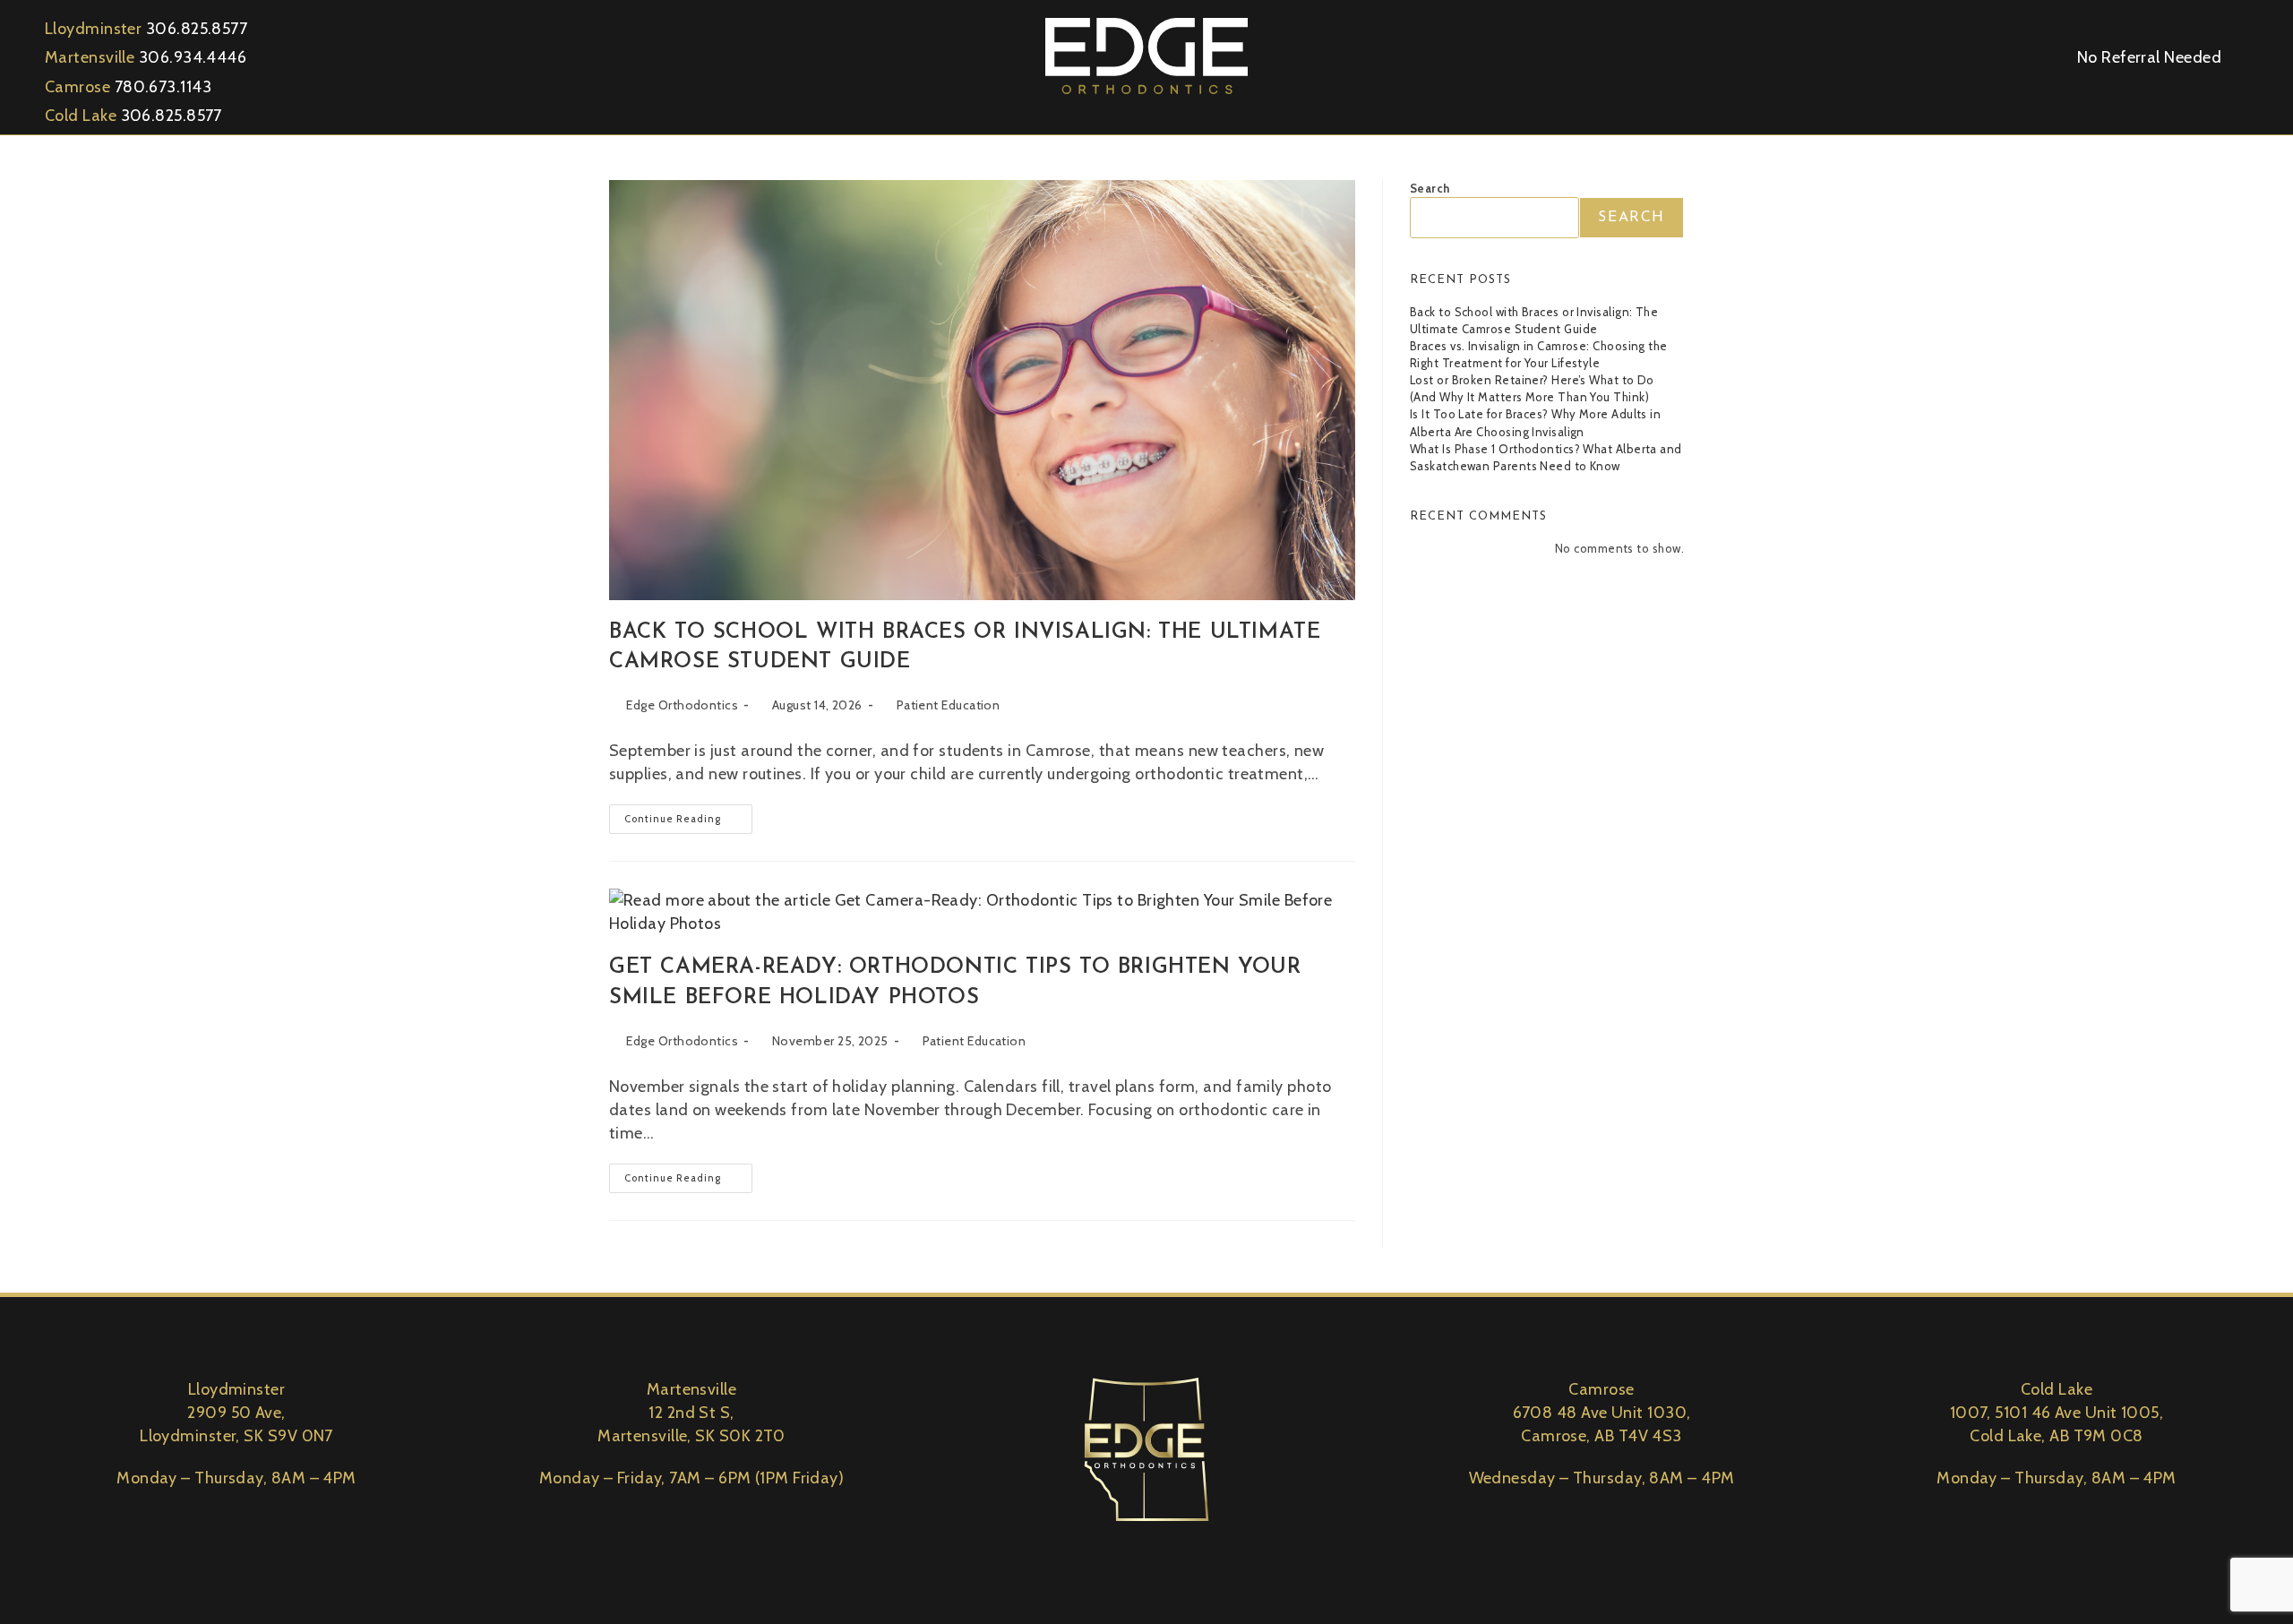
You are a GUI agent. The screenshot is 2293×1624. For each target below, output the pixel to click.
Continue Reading (688, 815)
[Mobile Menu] (2254, 56)
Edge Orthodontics (682, 705)
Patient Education (949, 705)
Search (1430, 188)
